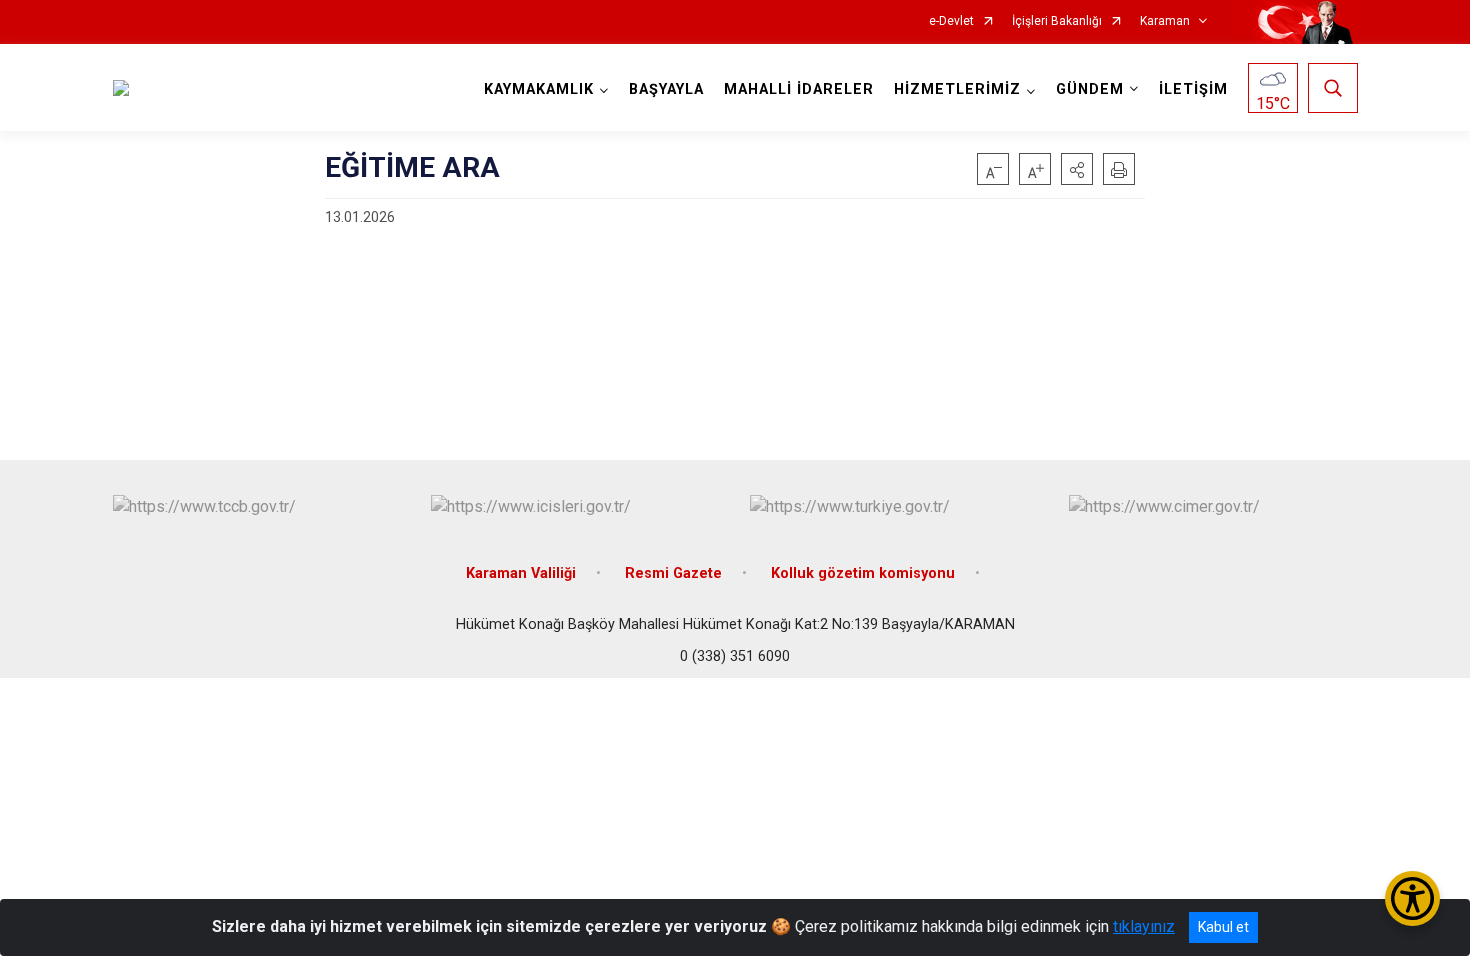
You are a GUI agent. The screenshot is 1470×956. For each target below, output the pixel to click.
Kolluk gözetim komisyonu (863, 573)
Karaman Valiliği (521, 573)
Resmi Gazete (673, 573)
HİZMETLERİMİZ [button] (957, 89)
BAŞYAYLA (666, 89)
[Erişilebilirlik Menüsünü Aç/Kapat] (1412, 898)
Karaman (1165, 21)
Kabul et (1223, 927)
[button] (1077, 169)
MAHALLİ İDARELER (799, 89)
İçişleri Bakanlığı (1057, 21)
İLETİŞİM (1193, 89)
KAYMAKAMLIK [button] (539, 89)
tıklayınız (1144, 926)
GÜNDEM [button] (1090, 89)
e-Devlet (951, 21)
